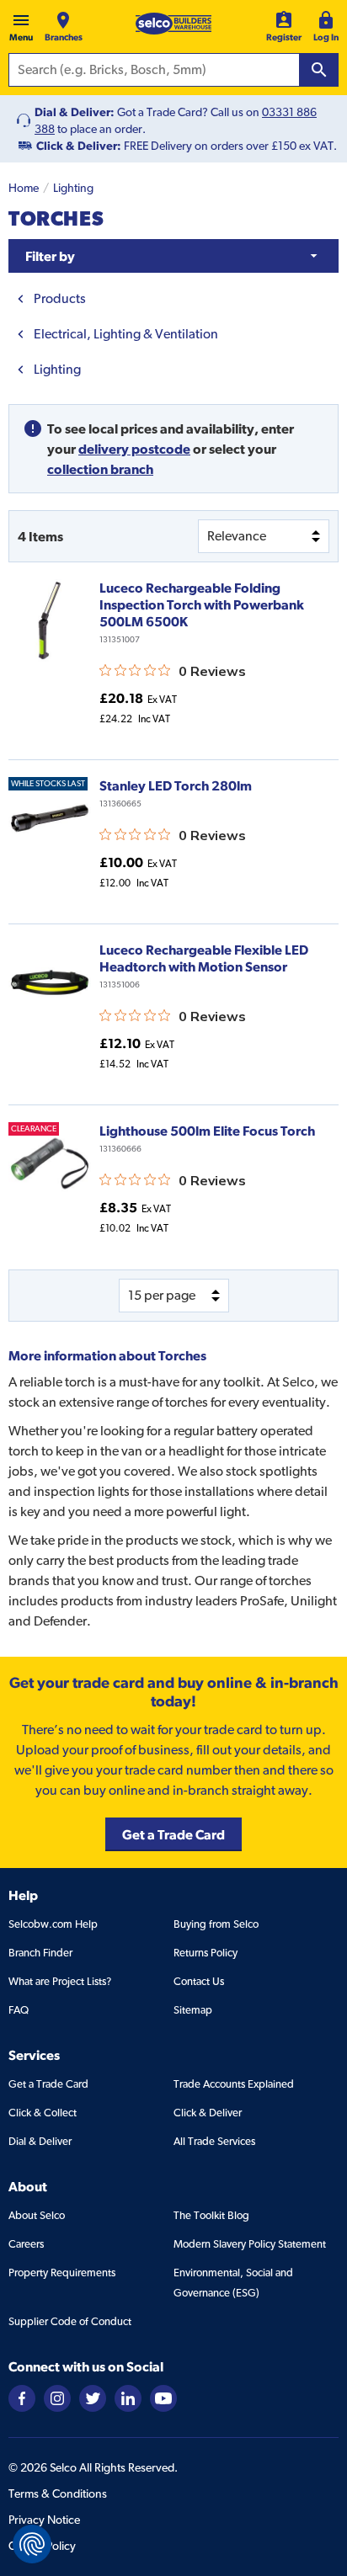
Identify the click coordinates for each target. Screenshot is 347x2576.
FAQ (19, 2010)
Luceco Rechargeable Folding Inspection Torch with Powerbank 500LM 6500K (202, 604)
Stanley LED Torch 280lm (176, 785)
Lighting (73, 188)
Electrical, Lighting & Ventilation (126, 334)
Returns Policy (206, 1953)
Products (60, 298)
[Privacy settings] (32, 2544)
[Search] (319, 70)
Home (24, 188)
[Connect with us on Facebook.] (22, 2397)
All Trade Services (214, 2141)
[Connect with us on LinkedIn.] (128, 2397)
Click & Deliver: (79, 146)
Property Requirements (62, 2273)
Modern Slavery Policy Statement (250, 2244)
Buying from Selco (216, 1924)
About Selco (37, 2215)
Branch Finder (40, 1953)
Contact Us (199, 1981)
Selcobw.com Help (53, 1924)
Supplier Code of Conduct (70, 2321)
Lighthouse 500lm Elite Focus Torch (207, 1131)
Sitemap (193, 2010)
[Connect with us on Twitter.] (93, 2397)
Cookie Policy (42, 2546)
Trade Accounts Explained (234, 2084)
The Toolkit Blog (211, 2215)
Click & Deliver (208, 2113)
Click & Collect (43, 2113)
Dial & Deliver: (75, 112)
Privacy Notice (44, 2520)
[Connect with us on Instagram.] (57, 2397)
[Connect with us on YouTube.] (163, 2397)
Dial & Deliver (40, 2141)
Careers (26, 2244)
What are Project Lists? (60, 1981)
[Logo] (173, 24)
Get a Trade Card (48, 2084)
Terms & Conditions (58, 2494)
